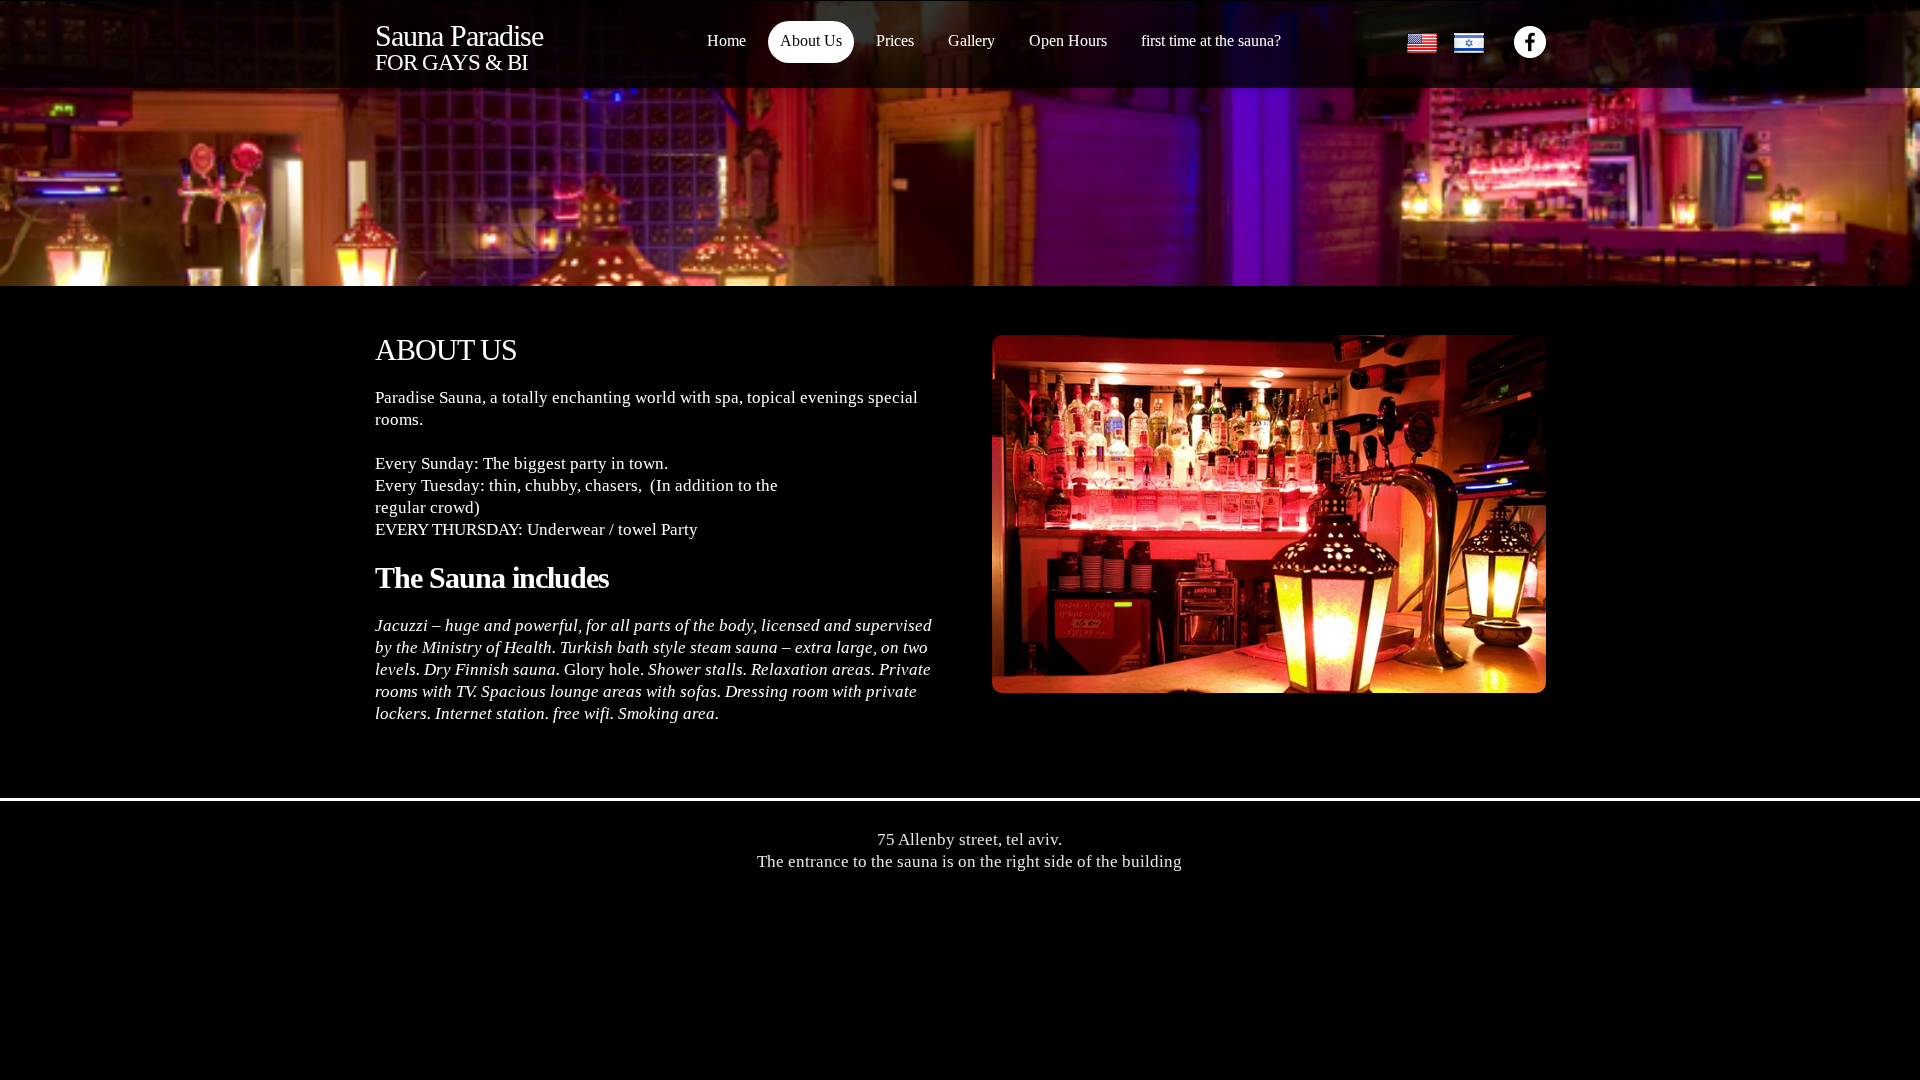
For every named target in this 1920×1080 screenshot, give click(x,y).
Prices (895, 40)
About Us (811, 40)
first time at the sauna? (1211, 40)
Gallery (971, 40)
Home (726, 40)
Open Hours (1068, 40)
